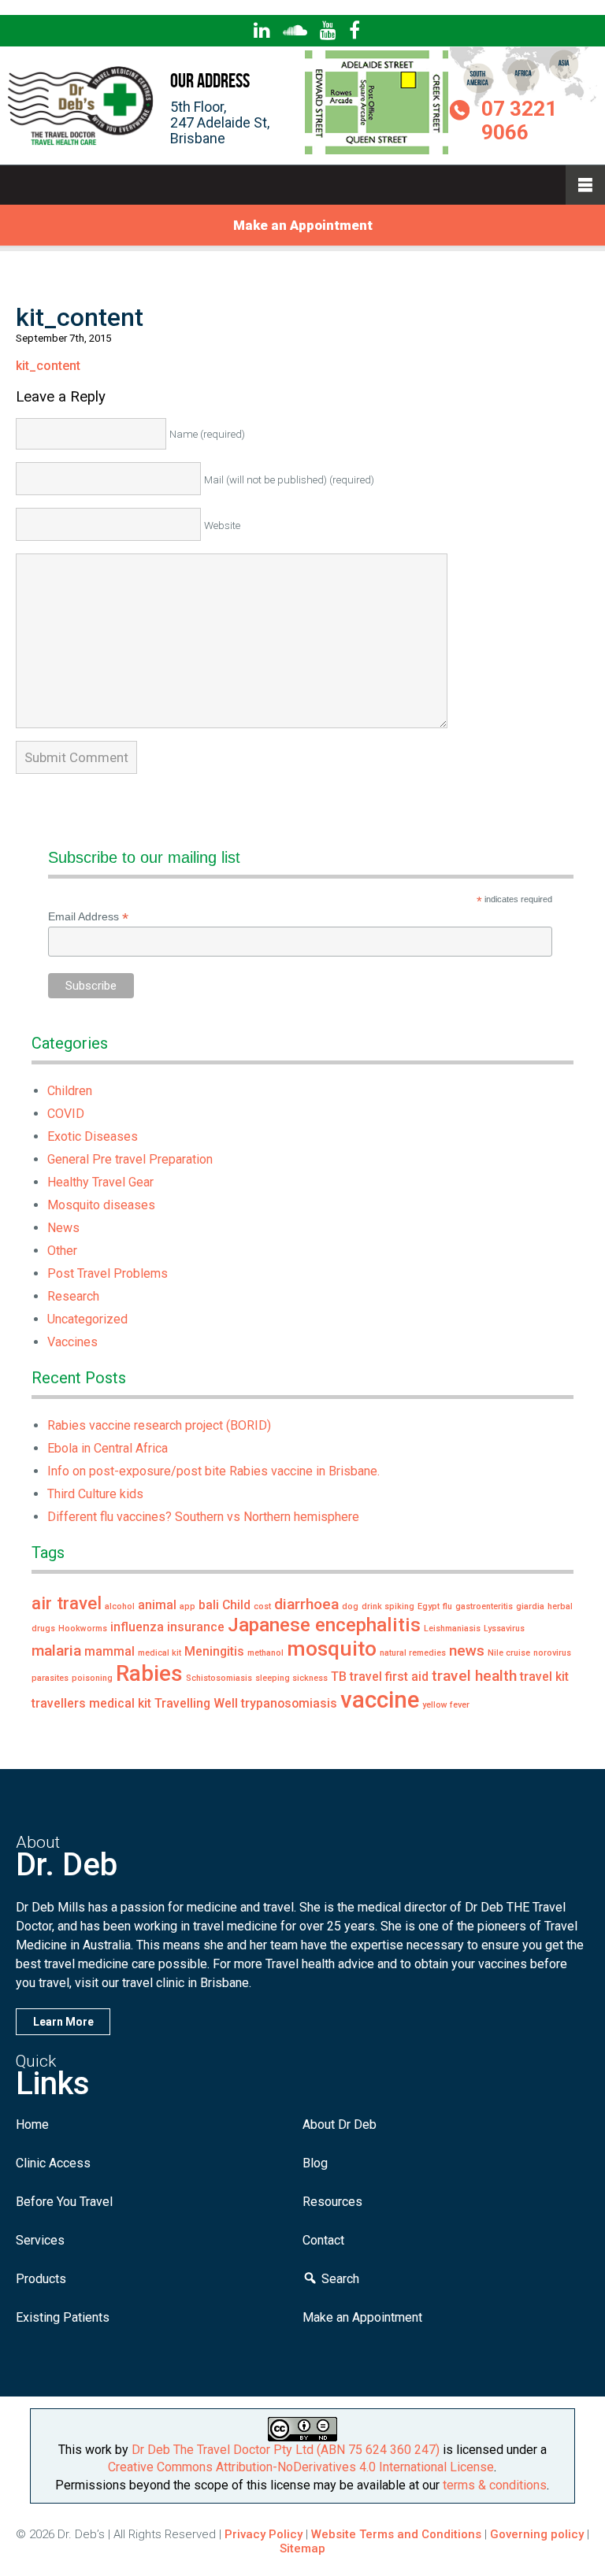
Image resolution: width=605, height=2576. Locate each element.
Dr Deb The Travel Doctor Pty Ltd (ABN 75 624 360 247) (286, 2450)
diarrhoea (306, 1604)
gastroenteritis (484, 1606)
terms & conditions (495, 2485)
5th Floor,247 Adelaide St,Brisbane (220, 122)
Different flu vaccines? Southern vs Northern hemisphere (203, 1517)
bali (209, 1605)
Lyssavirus (504, 1629)
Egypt (429, 1606)
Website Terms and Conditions (396, 2534)
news (467, 1651)
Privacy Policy (264, 2534)
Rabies (149, 1673)
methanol (265, 1653)
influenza (137, 1627)
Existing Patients (63, 2317)
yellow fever (446, 1705)
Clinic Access (53, 2163)
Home (32, 2124)
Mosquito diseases (101, 1205)
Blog (315, 2163)
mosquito (332, 1648)
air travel (67, 1603)
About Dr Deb (340, 2124)
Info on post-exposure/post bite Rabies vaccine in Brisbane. (213, 1471)
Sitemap (302, 2548)
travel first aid (389, 1677)
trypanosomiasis (289, 1703)
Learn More (63, 2022)
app (187, 1606)
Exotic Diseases (93, 1136)
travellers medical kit (91, 1703)
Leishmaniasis (452, 1629)
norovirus (552, 1653)
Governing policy (538, 2534)
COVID (66, 1114)
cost (262, 1606)
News (63, 1228)
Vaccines (72, 1342)
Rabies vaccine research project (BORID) (159, 1425)
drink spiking (388, 1606)
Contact (323, 2240)
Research (73, 1296)
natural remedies (413, 1653)
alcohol (120, 1606)
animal (157, 1605)
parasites (50, 1678)
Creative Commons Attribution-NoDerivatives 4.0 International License (301, 2467)
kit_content (48, 366)
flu (447, 1606)
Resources (332, 2202)
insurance (196, 1627)
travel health (474, 1676)
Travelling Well (196, 1703)
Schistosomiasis (219, 1678)
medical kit (160, 1653)
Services (40, 2240)
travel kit (544, 1677)
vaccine (380, 1700)
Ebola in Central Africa (108, 1448)
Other (62, 1251)
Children (70, 1091)
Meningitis (214, 1651)
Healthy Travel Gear (100, 1182)
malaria (56, 1651)
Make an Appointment (303, 225)
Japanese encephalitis (324, 1625)
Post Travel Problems (108, 1273)
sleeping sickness (291, 1678)
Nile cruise (509, 1653)
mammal (109, 1651)
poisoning (92, 1678)
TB (339, 1677)
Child (236, 1605)
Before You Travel (64, 2202)
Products (41, 2279)
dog (350, 1606)
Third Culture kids (95, 1494)
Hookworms (83, 1629)
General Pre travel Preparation (130, 1159)
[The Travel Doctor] (82, 144)
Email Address (88, 917)
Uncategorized (87, 1319)
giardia (530, 1606)
